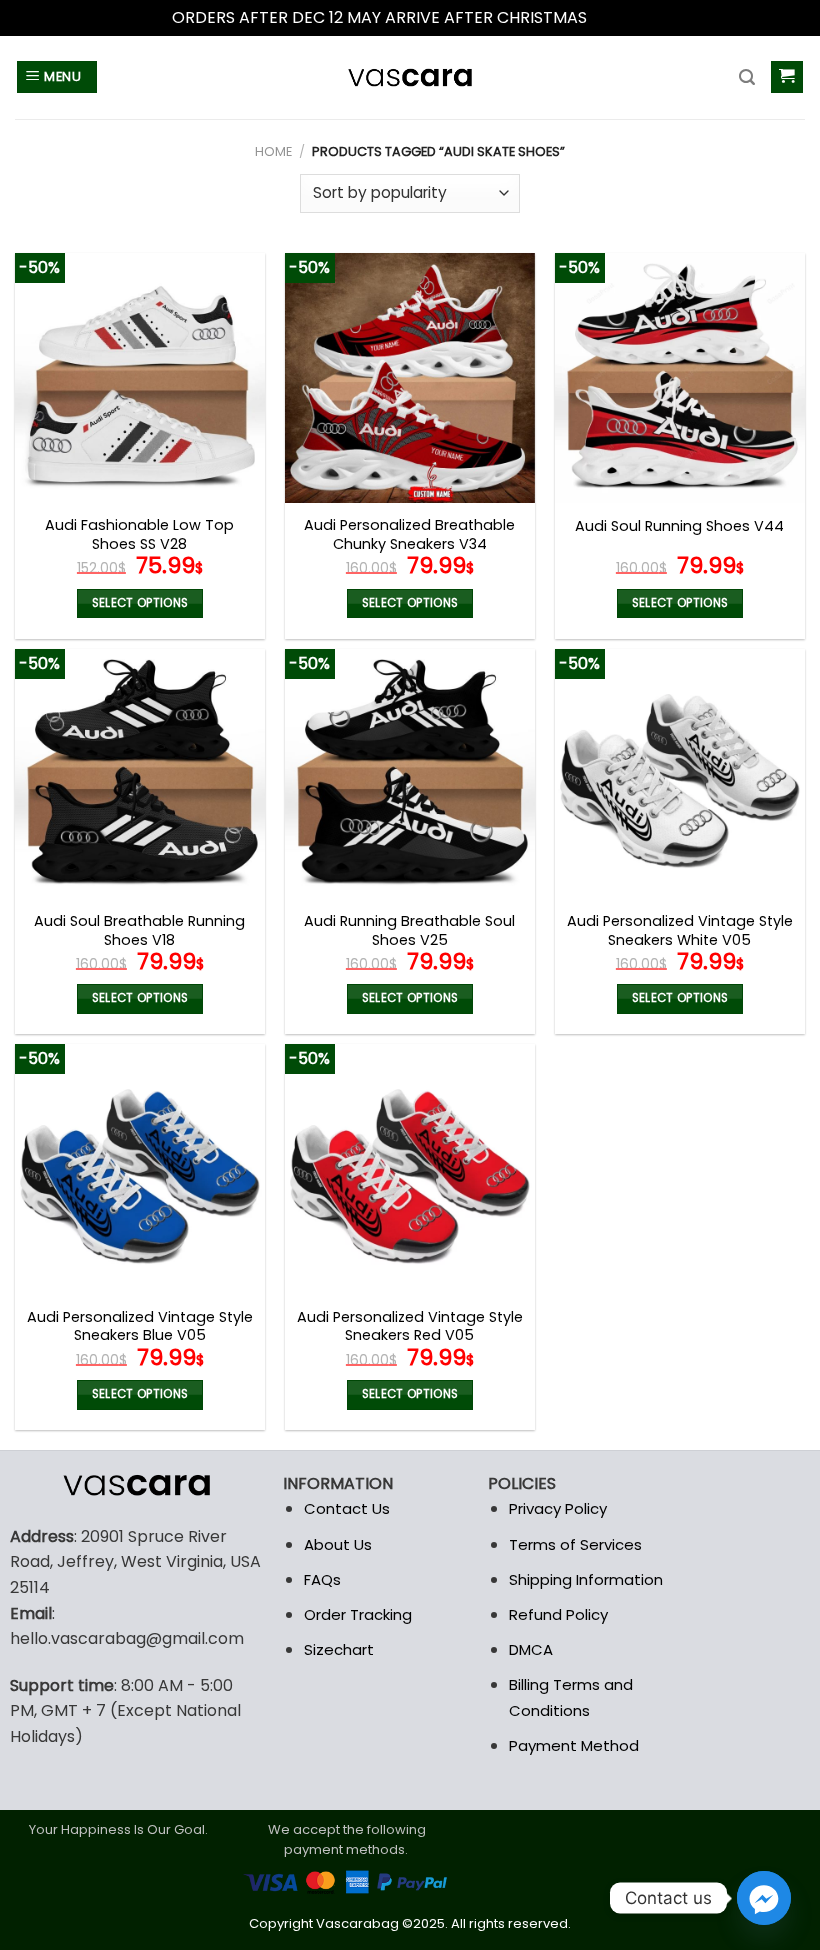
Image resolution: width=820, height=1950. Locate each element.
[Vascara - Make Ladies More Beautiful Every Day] (410, 77)
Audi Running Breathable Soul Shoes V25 (409, 930)
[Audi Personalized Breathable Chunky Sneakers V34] (410, 378)
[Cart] (787, 77)
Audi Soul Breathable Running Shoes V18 (139, 930)
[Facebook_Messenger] (764, 1898)
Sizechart (339, 1649)
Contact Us (347, 1508)
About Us (338, 1544)
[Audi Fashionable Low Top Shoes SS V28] (140, 378)
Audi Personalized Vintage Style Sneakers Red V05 (410, 1326)
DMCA (531, 1649)
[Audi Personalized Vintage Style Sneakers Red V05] (410, 1169)
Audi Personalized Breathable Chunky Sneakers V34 (409, 534)
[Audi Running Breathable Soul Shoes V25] (410, 774)
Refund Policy (558, 1614)
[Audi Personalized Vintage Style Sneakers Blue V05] (140, 1169)
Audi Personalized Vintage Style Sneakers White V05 (680, 930)
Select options (140, 603)
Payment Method (574, 1745)
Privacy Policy (558, 1508)
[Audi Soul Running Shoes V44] (680, 378)
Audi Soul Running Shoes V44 (679, 526)
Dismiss (620, 17)
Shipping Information (586, 1579)
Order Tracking (358, 1614)
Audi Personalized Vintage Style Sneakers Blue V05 (140, 1326)
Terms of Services (575, 1544)
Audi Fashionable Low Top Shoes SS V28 (139, 534)
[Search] (747, 77)
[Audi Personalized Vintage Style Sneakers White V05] (680, 774)
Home (273, 151)
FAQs (322, 1579)
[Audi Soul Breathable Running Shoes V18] (140, 774)
